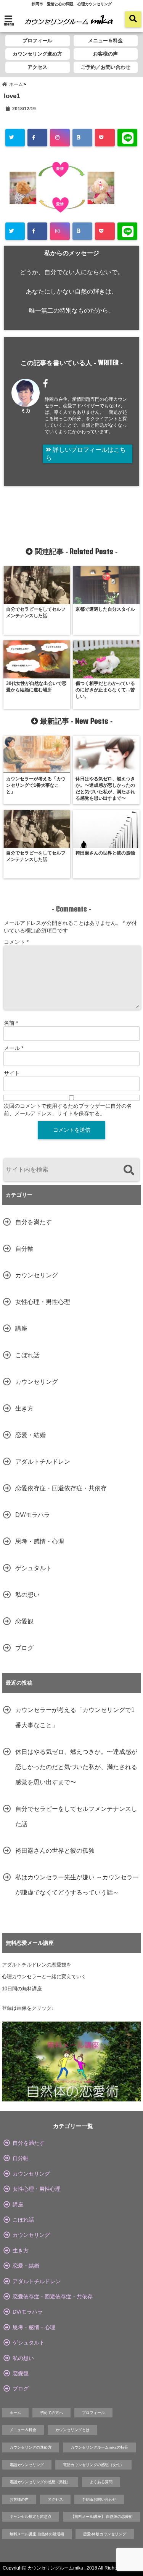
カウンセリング (37, 1275)
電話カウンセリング (27, 2465)
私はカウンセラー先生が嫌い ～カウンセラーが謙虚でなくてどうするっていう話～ (77, 1885)
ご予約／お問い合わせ (106, 67)
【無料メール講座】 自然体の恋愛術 (102, 2516)
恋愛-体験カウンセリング (105, 2534)
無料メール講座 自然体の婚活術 (37, 2534)
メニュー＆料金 (105, 40)
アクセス (37, 67)
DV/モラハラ (33, 1515)
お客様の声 (105, 54)
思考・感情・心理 (40, 1541)
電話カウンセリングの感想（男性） (40, 2482)
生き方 (24, 1408)
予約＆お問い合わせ (99, 2499)
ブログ (24, 1648)
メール (14, 1048)
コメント (16, 942)
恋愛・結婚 (31, 1435)
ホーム (15, 2413)
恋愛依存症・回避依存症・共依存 (61, 1488)
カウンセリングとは (72, 2430)
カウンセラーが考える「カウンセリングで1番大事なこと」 (75, 1718)
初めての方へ (51, 2413)
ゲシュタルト (34, 1568)
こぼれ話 (27, 1355)
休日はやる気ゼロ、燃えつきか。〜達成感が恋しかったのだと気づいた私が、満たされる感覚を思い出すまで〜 (76, 1767)
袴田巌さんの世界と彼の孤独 (55, 1851)
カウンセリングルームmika (55, 2568)
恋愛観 (24, 1621)
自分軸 (24, 1249)
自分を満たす (34, 1222)
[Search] (129, 1171)
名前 (11, 1023)
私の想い (27, 1595)
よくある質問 (101, 2482)
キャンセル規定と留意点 (31, 2516)
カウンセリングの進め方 (31, 2447)
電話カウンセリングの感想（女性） (93, 2465)
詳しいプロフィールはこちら (86, 454)
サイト (12, 1073)
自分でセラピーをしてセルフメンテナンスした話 (76, 1816)
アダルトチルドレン (43, 1462)
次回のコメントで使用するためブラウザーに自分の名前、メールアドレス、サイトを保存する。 (68, 1110)
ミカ (26, 411)
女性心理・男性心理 (43, 1302)
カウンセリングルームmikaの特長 (99, 2447)
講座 (21, 1328)
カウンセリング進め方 (37, 54)
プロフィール (37, 40)
